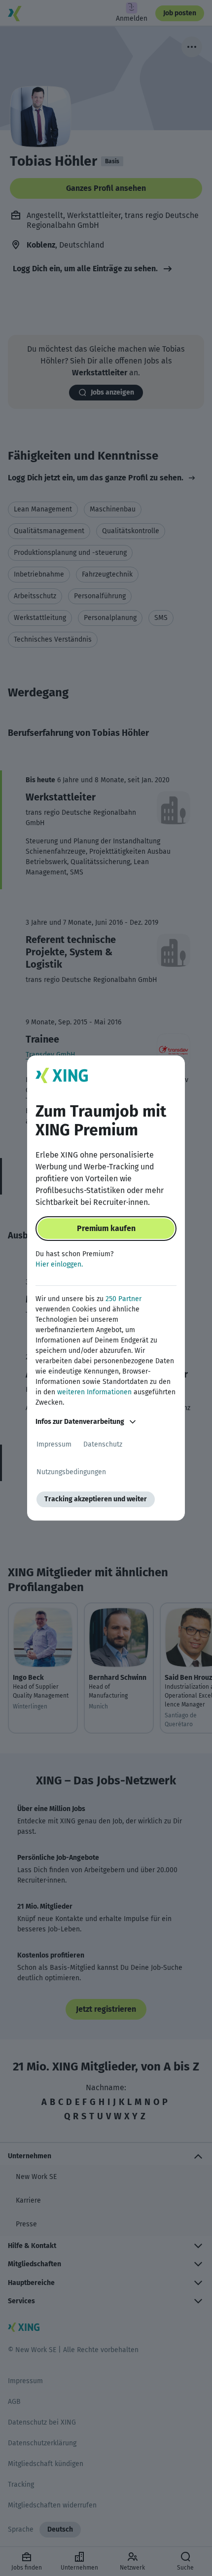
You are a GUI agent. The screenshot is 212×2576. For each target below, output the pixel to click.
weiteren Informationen (94, 1392)
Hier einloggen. (59, 1264)
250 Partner (124, 1299)
